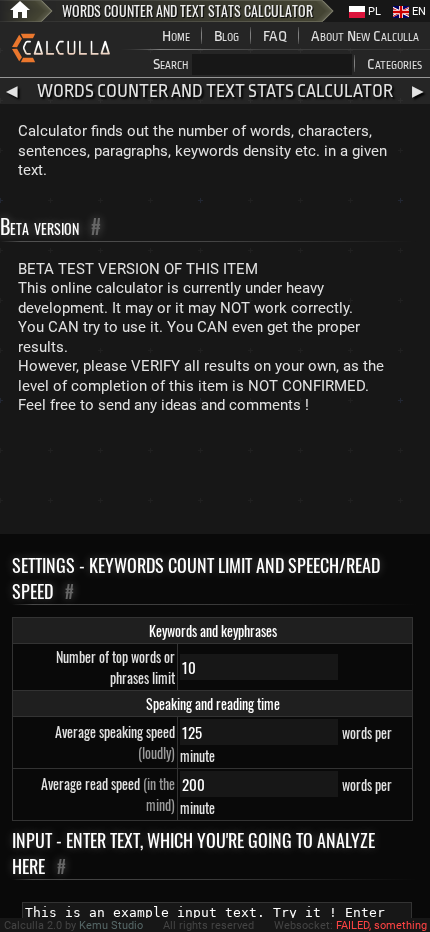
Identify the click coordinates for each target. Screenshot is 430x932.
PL (373, 11)
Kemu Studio (111, 925)
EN (417, 11)
